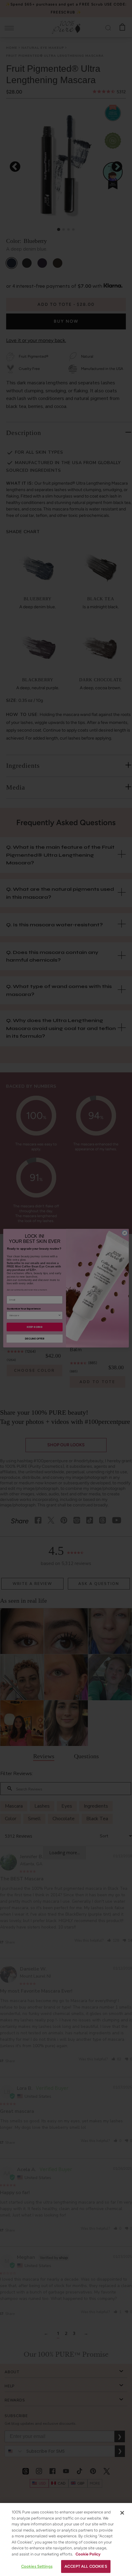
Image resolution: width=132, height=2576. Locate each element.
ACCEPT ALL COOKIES (86, 2566)
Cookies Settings (37, 2566)
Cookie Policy (88, 2554)
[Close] (122, 2513)
